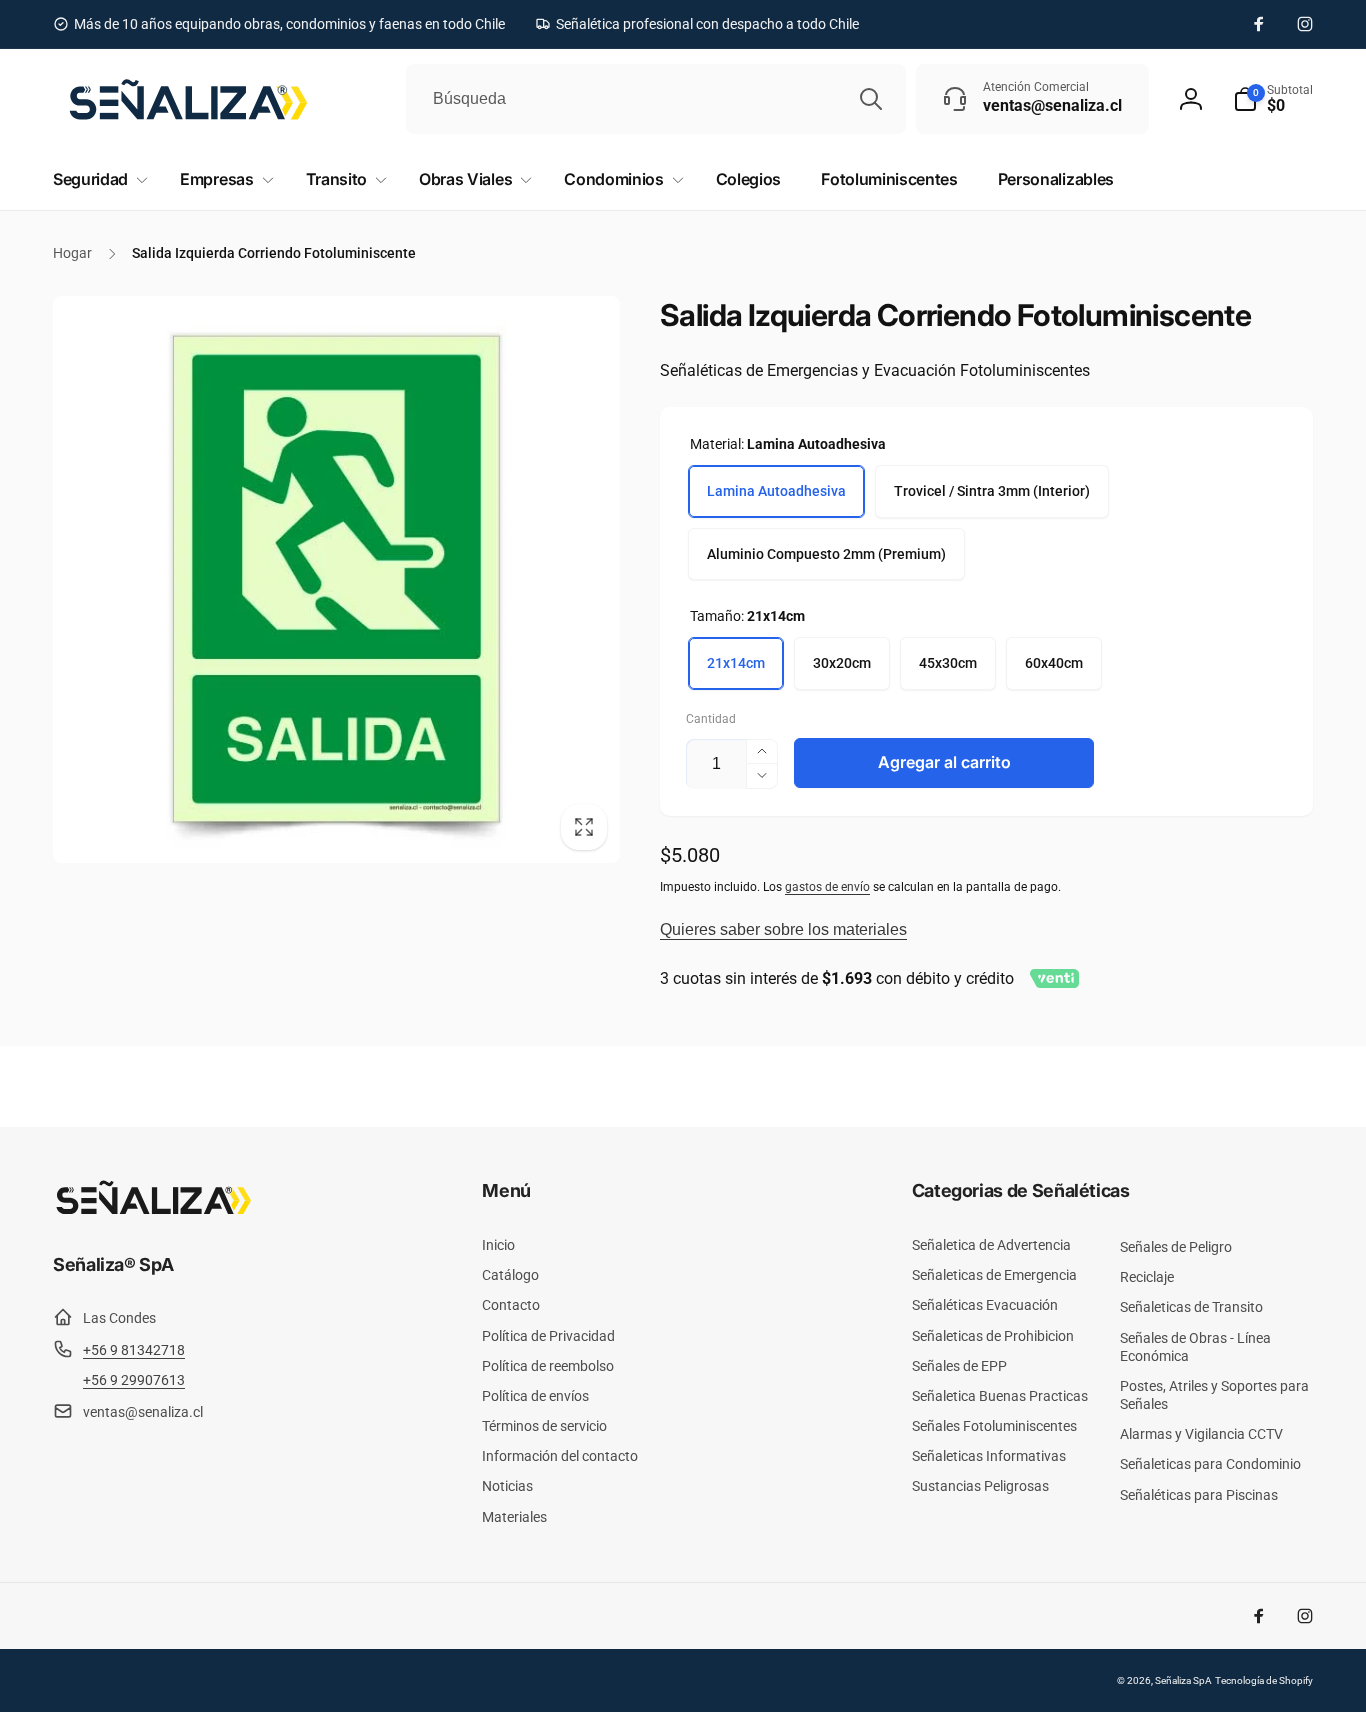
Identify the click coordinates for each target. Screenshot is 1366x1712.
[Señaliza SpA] (153, 1210)
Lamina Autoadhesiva (776, 491)
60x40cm (1054, 663)
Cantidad (711, 719)
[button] (1273, 99)
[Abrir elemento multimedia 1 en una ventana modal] (336, 579)
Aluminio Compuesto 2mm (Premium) (826, 554)
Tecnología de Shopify (1264, 1680)
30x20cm (842, 663)
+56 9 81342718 (134, 1350)
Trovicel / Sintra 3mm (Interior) (992, 491)
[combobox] (656, 99)
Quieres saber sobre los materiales (783, 929)
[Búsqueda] (871, 99)
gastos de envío (827, 887)
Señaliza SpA (1183, 1680)
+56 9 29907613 (134, 1380)
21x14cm (736, 663)
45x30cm (948, 663)
